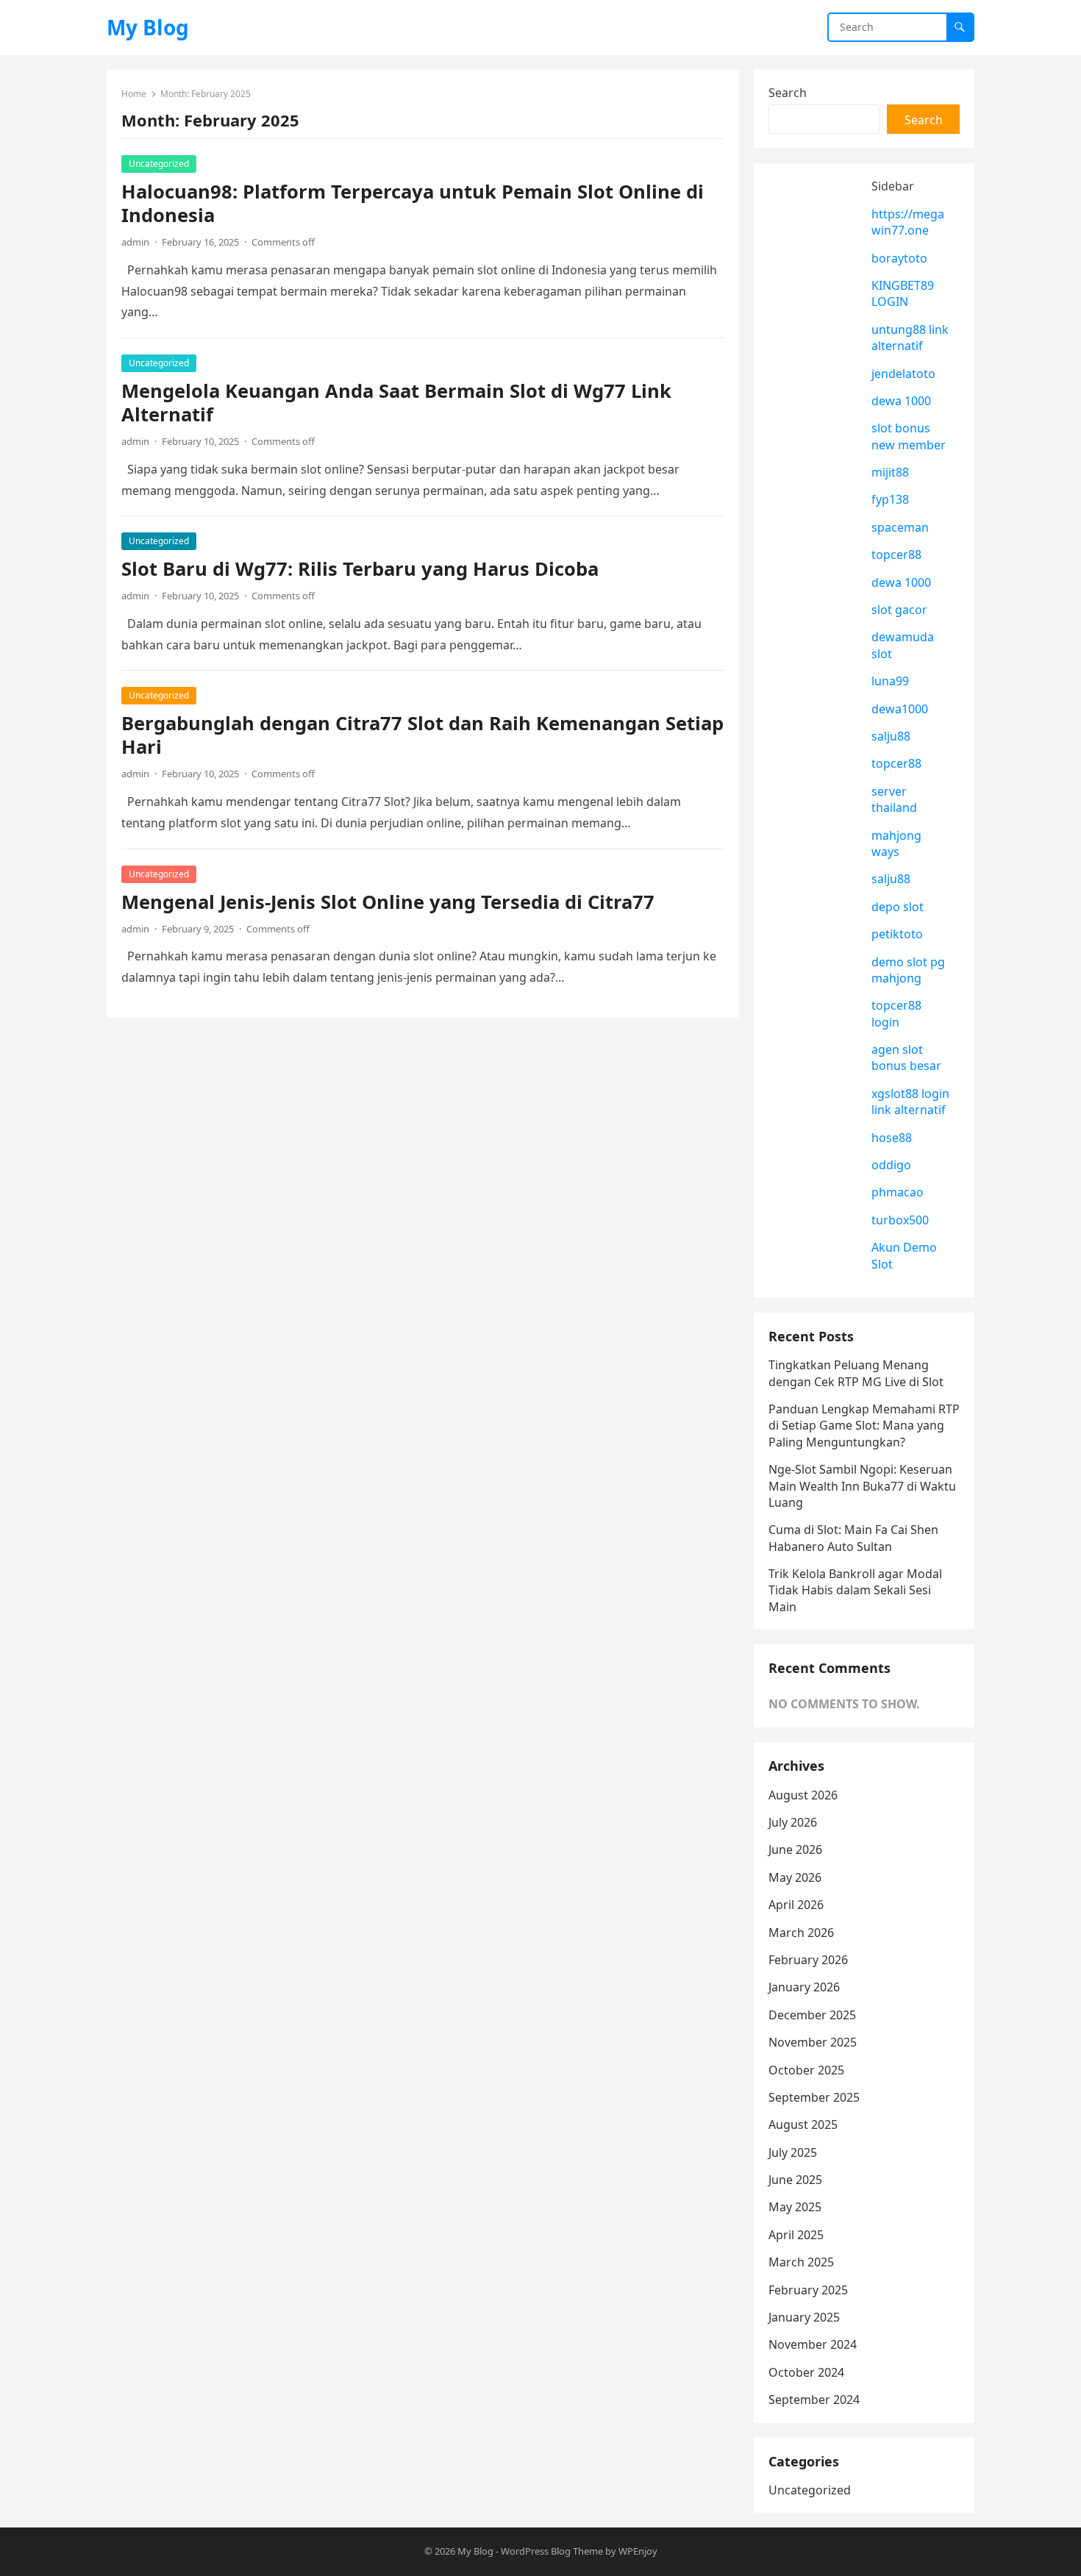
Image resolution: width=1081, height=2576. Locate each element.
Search (788, 93)
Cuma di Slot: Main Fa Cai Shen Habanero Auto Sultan (853, 1538)
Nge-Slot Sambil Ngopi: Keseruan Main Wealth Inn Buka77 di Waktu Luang (862, 1486)
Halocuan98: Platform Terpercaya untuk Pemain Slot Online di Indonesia (413, 203)
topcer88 (896, 554)
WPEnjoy (638, 2551)
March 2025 (801, 2262)
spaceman (900, 527)
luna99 (890, 681)
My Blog (148, 27)
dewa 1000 (901, 401)
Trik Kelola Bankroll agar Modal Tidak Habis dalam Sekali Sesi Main (855, 1590)
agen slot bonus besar (906, 1057)
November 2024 (813, 2344)
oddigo (891, 1165)
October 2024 (806, 2372)
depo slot (898, 907)
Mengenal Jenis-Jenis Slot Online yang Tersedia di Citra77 (388, 902)
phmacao (898, 1192)
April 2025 (796, 2235)
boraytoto (899, 258)
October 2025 (806, 2070)
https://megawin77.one (908, 222)
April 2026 (796, 1905)
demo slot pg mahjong (908, 970)
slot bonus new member (909, 436)
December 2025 (812, 2015)
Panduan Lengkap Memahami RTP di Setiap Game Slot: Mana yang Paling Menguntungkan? (864, 1426)
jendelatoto (903, 374)
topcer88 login (896, 1013)
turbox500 (900, 1220)
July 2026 (793, 1822)
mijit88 (890, 472)
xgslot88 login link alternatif (910, 1102)
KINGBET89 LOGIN (903, 293)
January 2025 (804, 2317)
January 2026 (804, 1987)
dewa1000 (900, 709)
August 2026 (803, 1795)
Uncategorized (159, 164)
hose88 (892, 1138)
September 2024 (814, 2400)
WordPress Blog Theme (552, 2551)
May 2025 (795, 2207)
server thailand (894, 799)
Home (134, 94)
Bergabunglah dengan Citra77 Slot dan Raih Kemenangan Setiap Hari (422, 735)
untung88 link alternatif (910, 338)
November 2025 (813, 2042)
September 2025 (814, 2097)
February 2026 (808, 1960)
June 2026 (795, 1849)
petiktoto (897, 934)
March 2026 (801, 1933)
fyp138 (890, 499)
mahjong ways (896, 843)
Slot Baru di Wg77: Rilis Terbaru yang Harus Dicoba (360, 569)
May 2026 (795, 1877)
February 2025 (808, 2290)
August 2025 (803, 2124)
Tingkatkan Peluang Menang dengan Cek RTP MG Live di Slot (856, 1373)
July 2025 (793, 2152)
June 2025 (795, 2180)
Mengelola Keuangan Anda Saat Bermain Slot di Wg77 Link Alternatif (396, 403)
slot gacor (899, 610)
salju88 (891, 736)
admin (135, 242)
